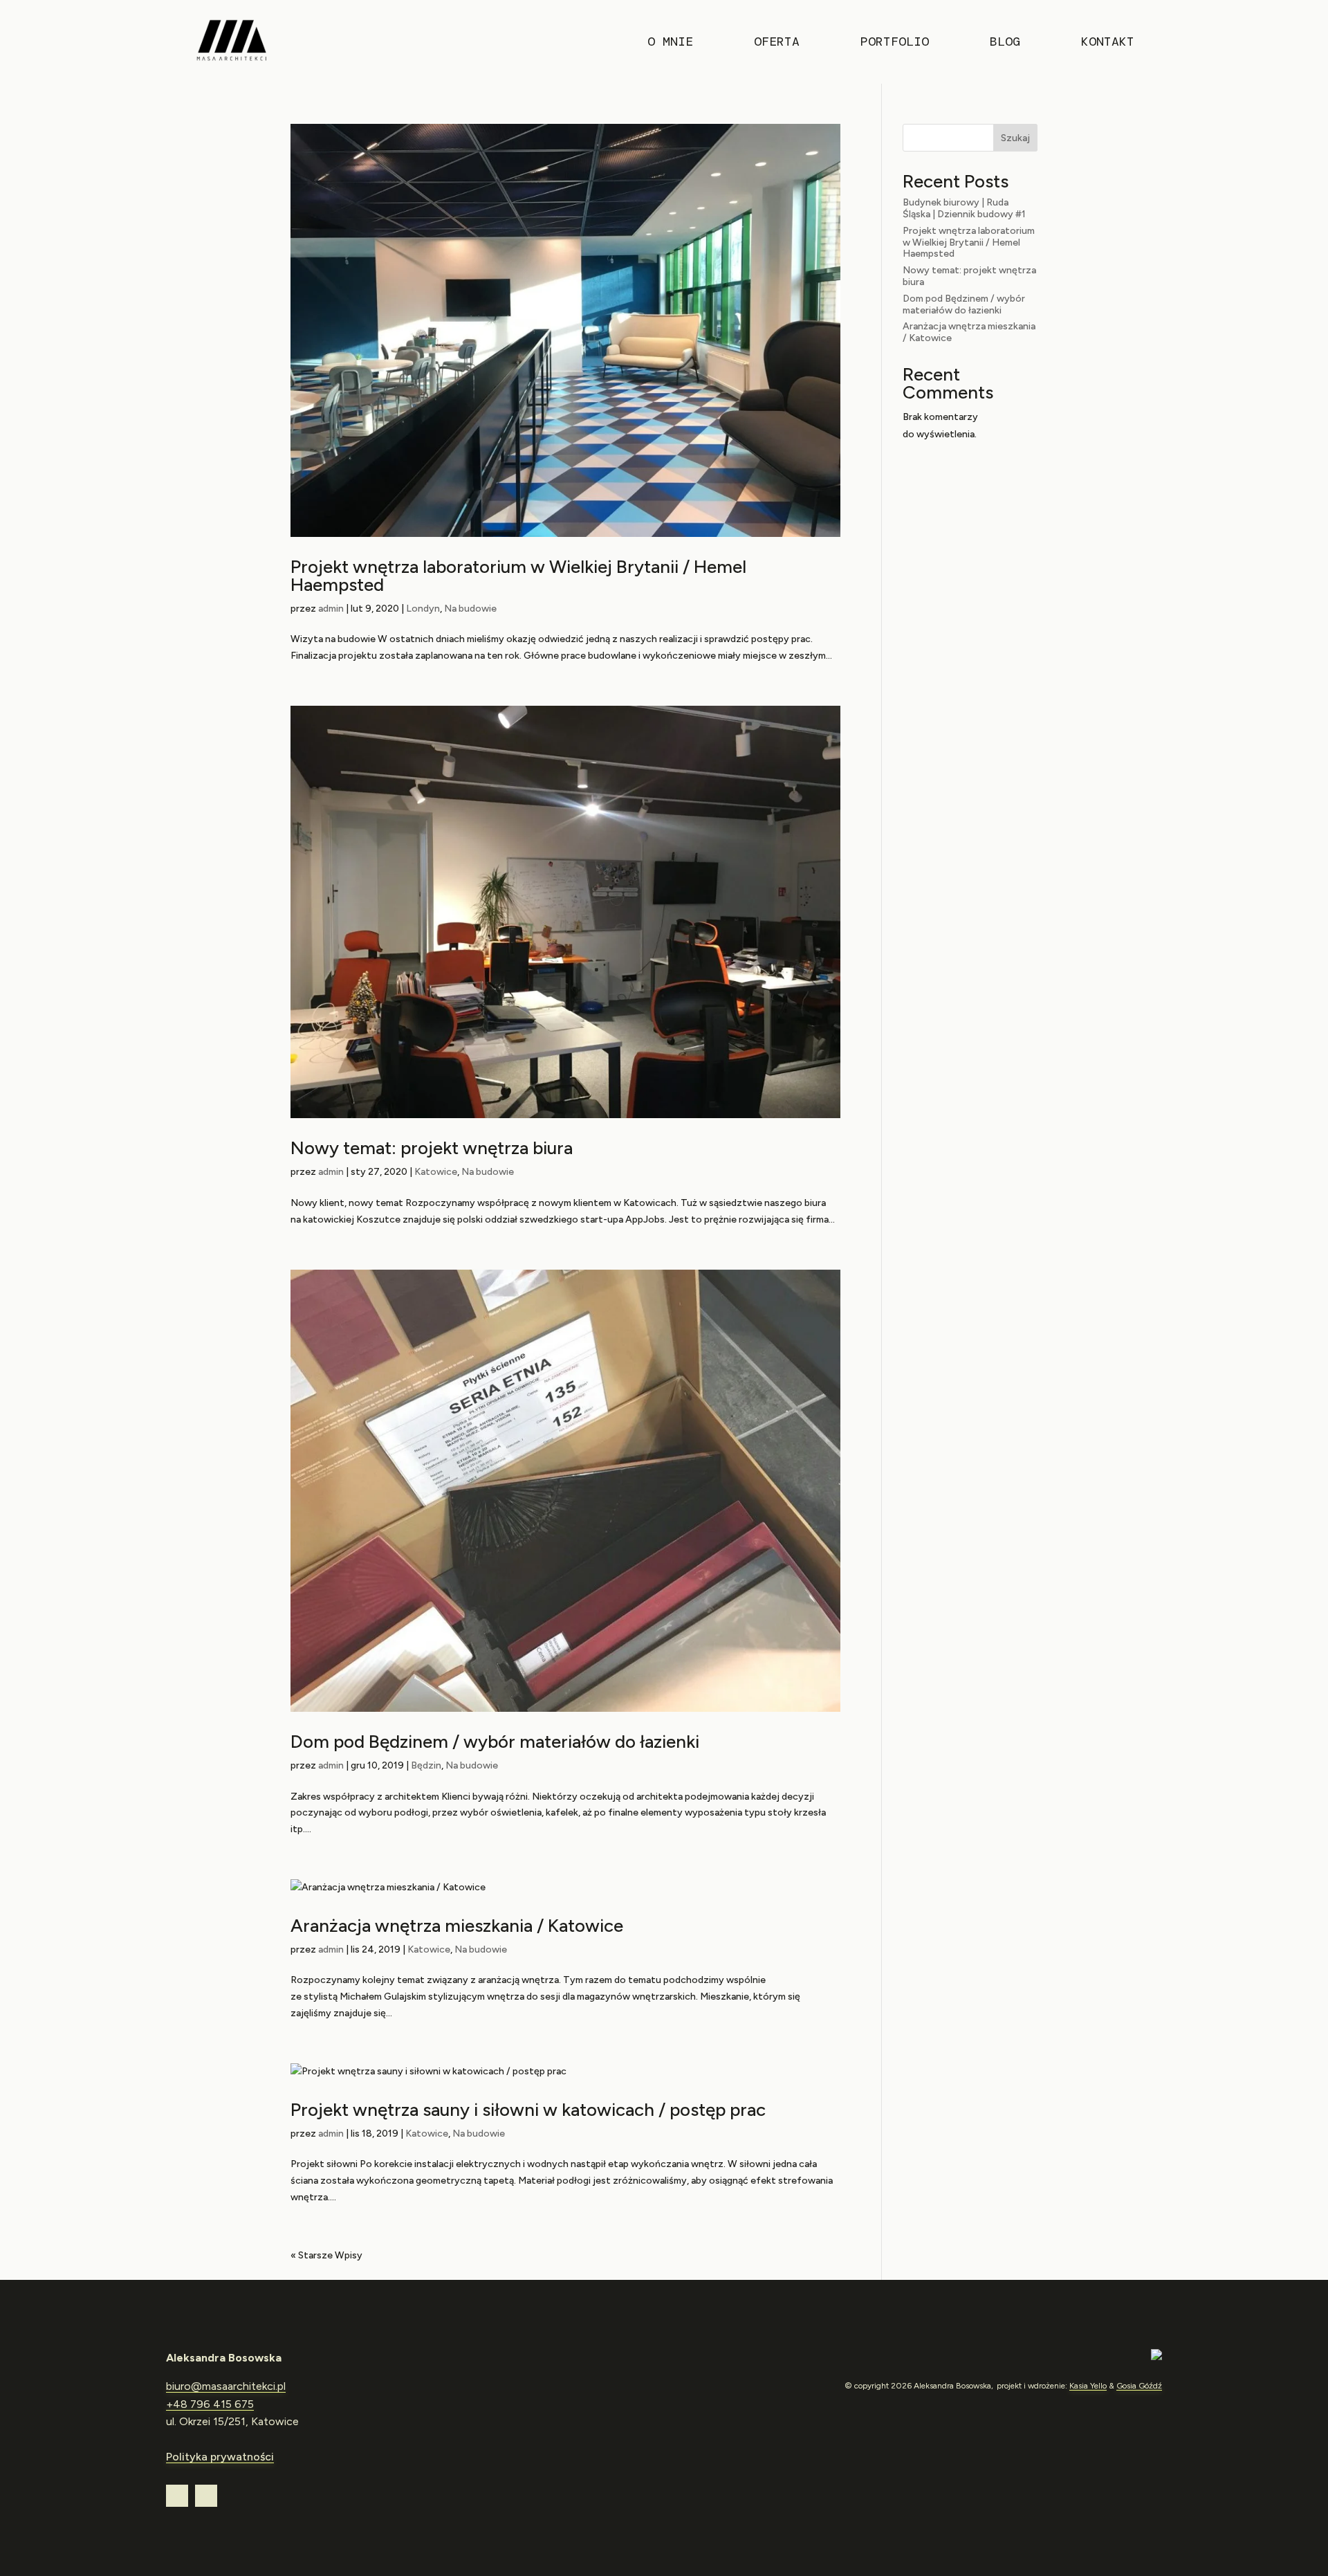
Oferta (777, 43)
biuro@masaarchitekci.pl (226, 2386)
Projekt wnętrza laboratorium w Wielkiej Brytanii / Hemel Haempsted (518, 576)
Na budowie (470, 609)
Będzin (426, 1765)
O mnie (670, 43)
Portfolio (895, 43)
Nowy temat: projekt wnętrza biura (432, 1148)
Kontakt (1108, 43)
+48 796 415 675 (210, 2404)
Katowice (436, 1172)
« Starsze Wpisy (326, 2255)
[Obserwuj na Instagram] (177, 2496)
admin (331, 609)
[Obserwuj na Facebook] (206, 2496)
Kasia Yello (1088, 2386)
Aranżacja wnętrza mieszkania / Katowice (457, 1926)
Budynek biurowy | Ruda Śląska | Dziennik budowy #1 (964, 208)
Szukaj (1015, 138)
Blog (1005, 43)
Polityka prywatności (220, 2457)
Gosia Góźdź (1139, 2386)
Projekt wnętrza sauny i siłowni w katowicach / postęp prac (528, 2110)
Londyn (423, 609)
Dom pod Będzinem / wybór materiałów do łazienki (495, 1742)
